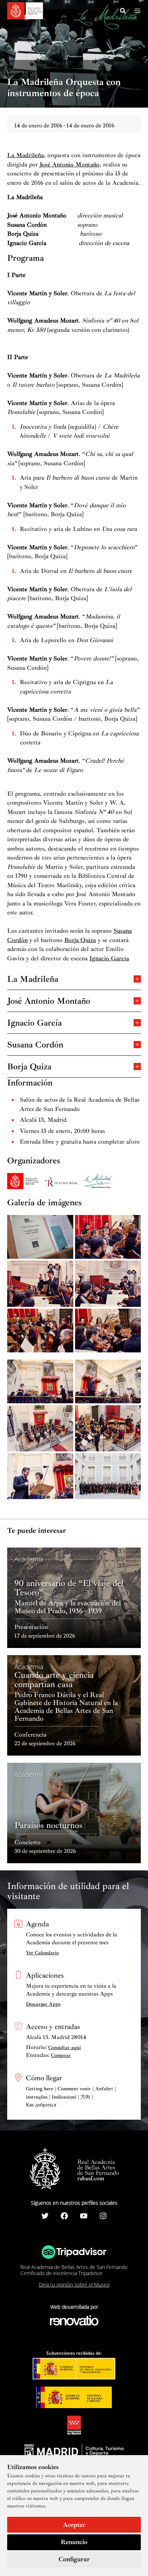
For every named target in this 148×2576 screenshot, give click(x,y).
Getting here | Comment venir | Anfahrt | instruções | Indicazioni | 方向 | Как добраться (71, 2097)
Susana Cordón (35, 1044)
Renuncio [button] (74, 2542)
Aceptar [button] (74, 2525)
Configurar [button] (74, 2559)
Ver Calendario (42, 1953)
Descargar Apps (43, 2004)
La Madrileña (26, 155)
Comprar (61, 2055)
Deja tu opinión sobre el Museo (74, 2285)
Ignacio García (109, 958)
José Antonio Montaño (70, 164)
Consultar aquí (64, 2047)
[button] (123, 12)
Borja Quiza (80, 940)
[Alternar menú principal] (137, 11)
